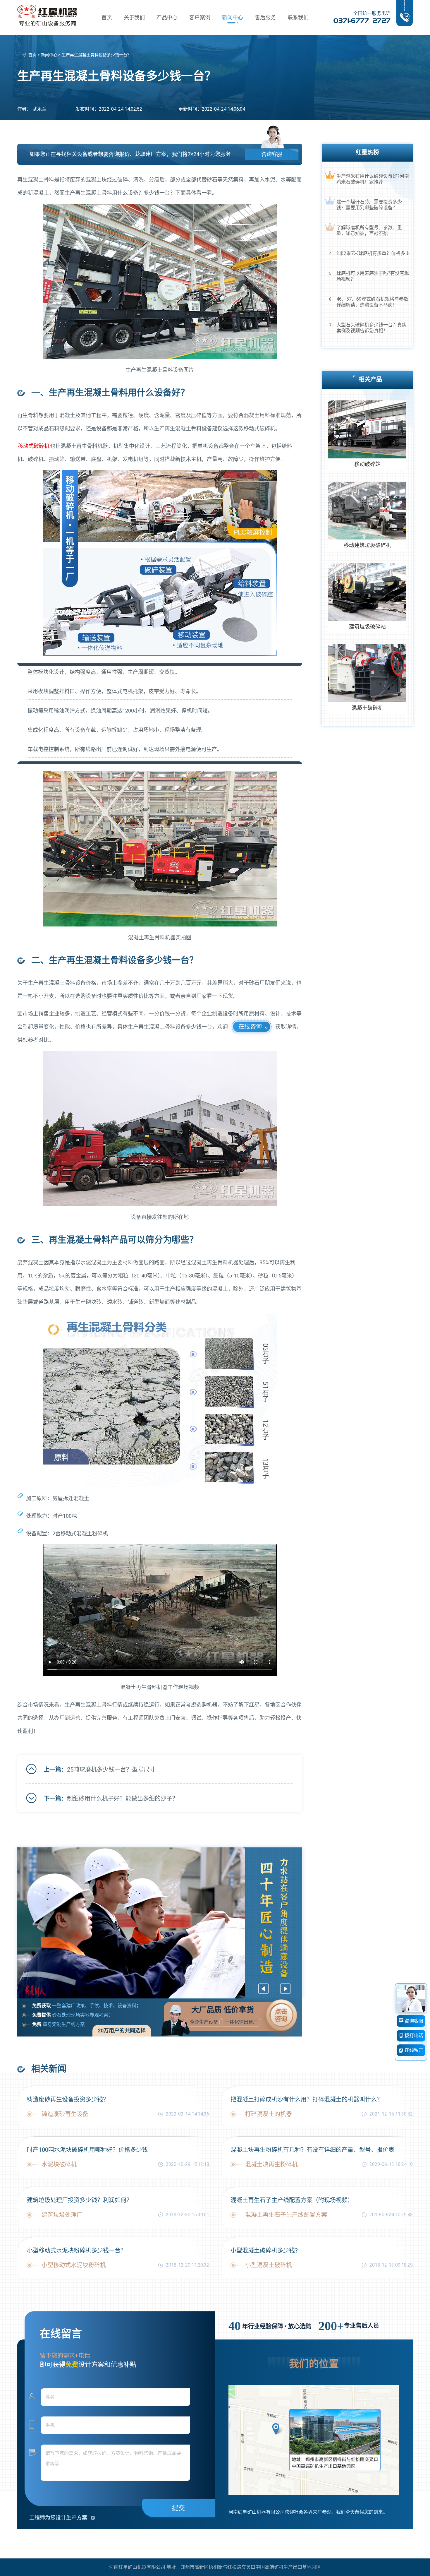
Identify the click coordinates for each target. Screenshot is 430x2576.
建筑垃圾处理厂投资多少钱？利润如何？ (80, 2200)
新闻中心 (233, 17)
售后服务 (265, 17)
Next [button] (285, 1989)
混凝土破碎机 (367, 708)
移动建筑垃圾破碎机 (367, 545)
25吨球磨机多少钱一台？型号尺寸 (111, 1770)
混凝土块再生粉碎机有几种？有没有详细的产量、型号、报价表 (312, 2150)
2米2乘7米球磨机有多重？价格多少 (373, 253)
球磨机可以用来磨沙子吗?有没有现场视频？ (373, 276)
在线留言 (413, 2050)
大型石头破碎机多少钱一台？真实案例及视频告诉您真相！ (371, 328)
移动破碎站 (367, 464)
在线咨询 (250, 1027)
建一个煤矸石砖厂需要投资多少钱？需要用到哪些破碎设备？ (369, 205)
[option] (160, 1923)
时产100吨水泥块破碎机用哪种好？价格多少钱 (87, 2150)
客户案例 (200, 17)
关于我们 (134, 17)
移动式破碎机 (34, 446)
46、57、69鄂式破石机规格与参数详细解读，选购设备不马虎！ (372, 302)
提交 (178, 2508)
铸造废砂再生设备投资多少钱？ (68, 2099)
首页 (107, 17)
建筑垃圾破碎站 (367, 627)
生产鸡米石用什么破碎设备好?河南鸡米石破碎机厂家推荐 (373, 179)
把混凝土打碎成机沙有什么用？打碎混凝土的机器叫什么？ (307, 2099)
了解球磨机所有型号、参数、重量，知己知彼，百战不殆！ (369, 231)
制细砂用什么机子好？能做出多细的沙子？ (123, 1799)
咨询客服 (272, 154)
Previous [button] (263, 1989)
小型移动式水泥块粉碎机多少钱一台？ (77, 2250)
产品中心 (167, 17)
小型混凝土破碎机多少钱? (264, 2250)
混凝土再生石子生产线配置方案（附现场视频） (292, 2200)
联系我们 (298, 17)
